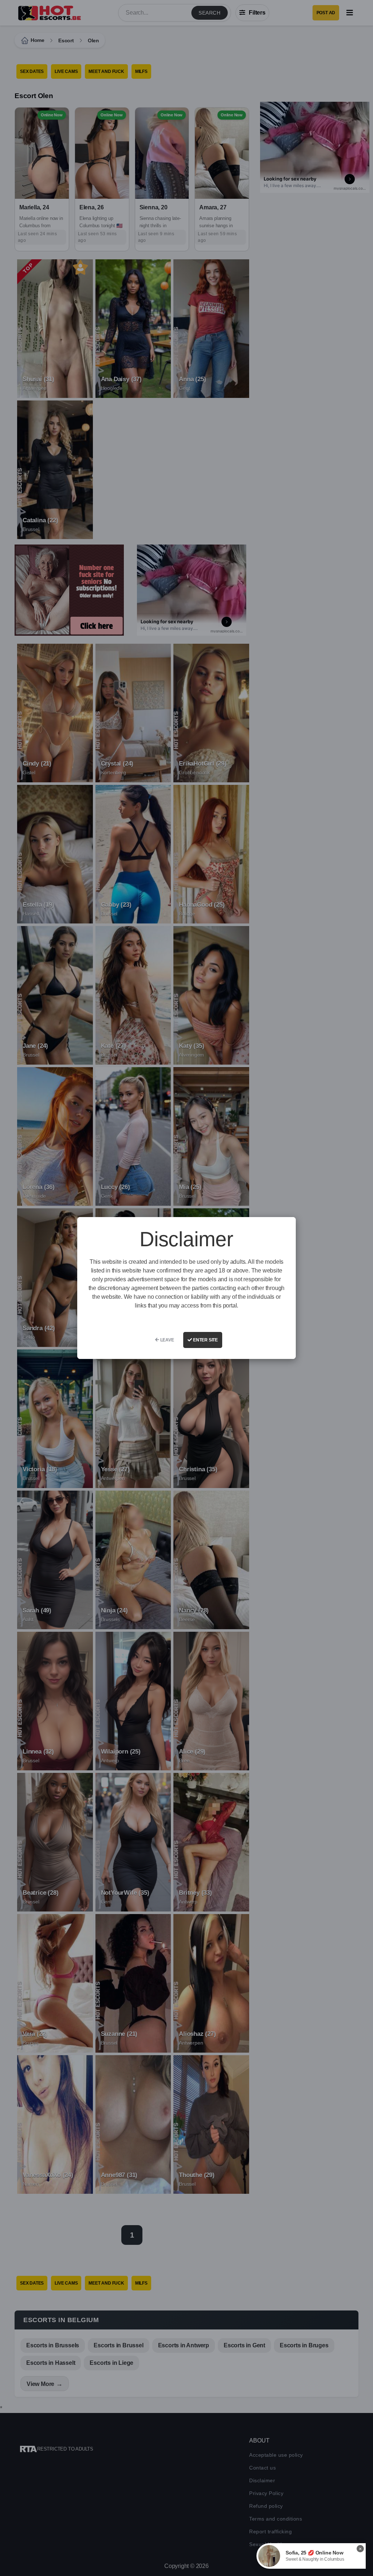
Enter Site (205, 1340)
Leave (167, 1340)
